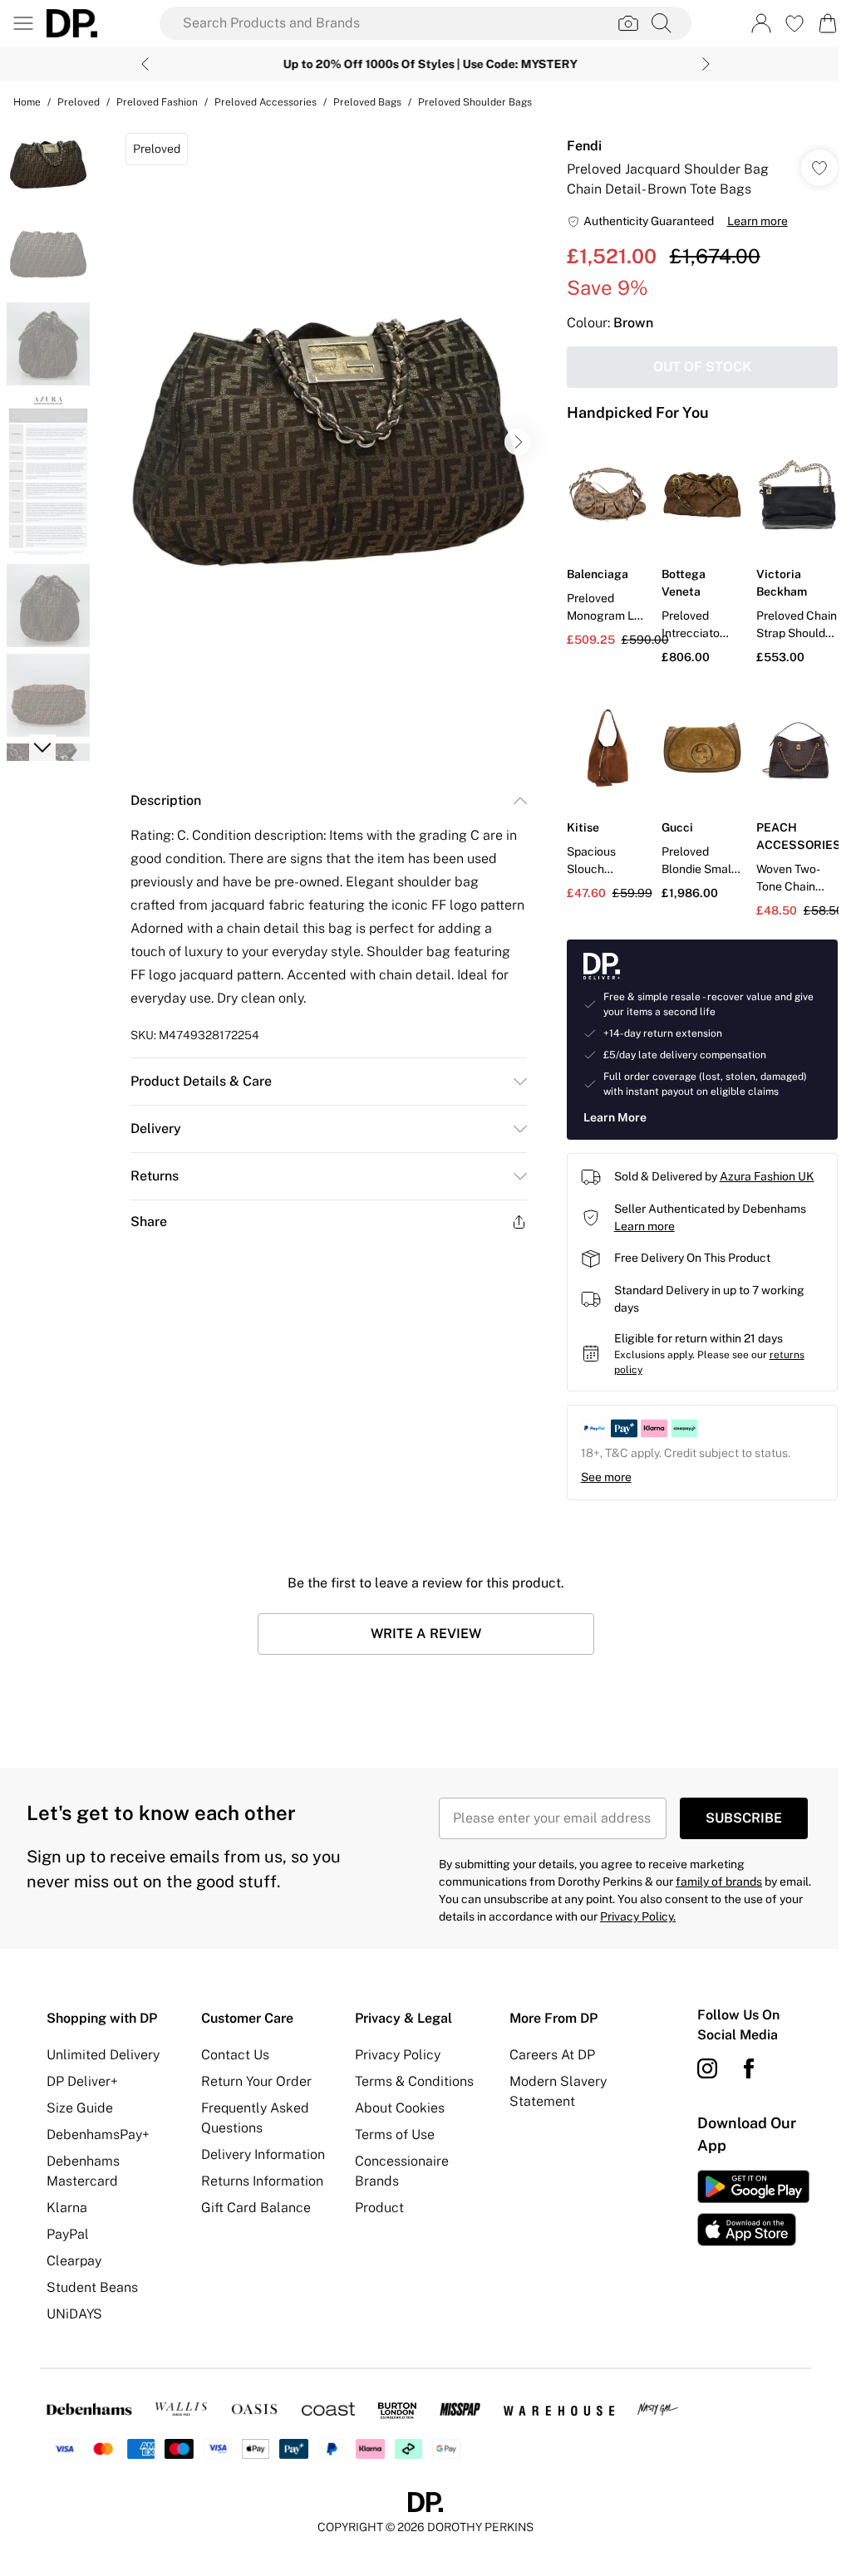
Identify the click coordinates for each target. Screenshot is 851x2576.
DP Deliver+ (82, 2077)
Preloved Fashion (157, 102)
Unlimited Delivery (103, 2051)
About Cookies (396, 2104)
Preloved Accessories (266, 102)
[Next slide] (700, 64)
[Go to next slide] (514, 442)
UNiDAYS (74, 2310)
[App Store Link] (743, 2204)
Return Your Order (254, 2077)
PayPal (68, 2230)
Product (375, 2203)
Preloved (79, 102)
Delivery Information (261, 2150)
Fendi (576, 146)
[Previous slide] (139, 64)
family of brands (713, 1877)
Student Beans (92, 2283)
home (27, 102)
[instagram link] (698, 2064)
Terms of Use (391, 2130)
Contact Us (233, 2051)
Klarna (67, 2203)
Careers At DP (546, 2051)
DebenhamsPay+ (98, 2130)
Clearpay (74, 2257)
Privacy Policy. (632, 1912)
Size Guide (80, 2104)
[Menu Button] (23, 23)
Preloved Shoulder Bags (475, 102)
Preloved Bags (367, 102)
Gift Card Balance (253, 2203)
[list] (324, 442)
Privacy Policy (394, 2051)
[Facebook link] (740, 2064)
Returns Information (260, 2177)
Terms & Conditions (410, 2077)
